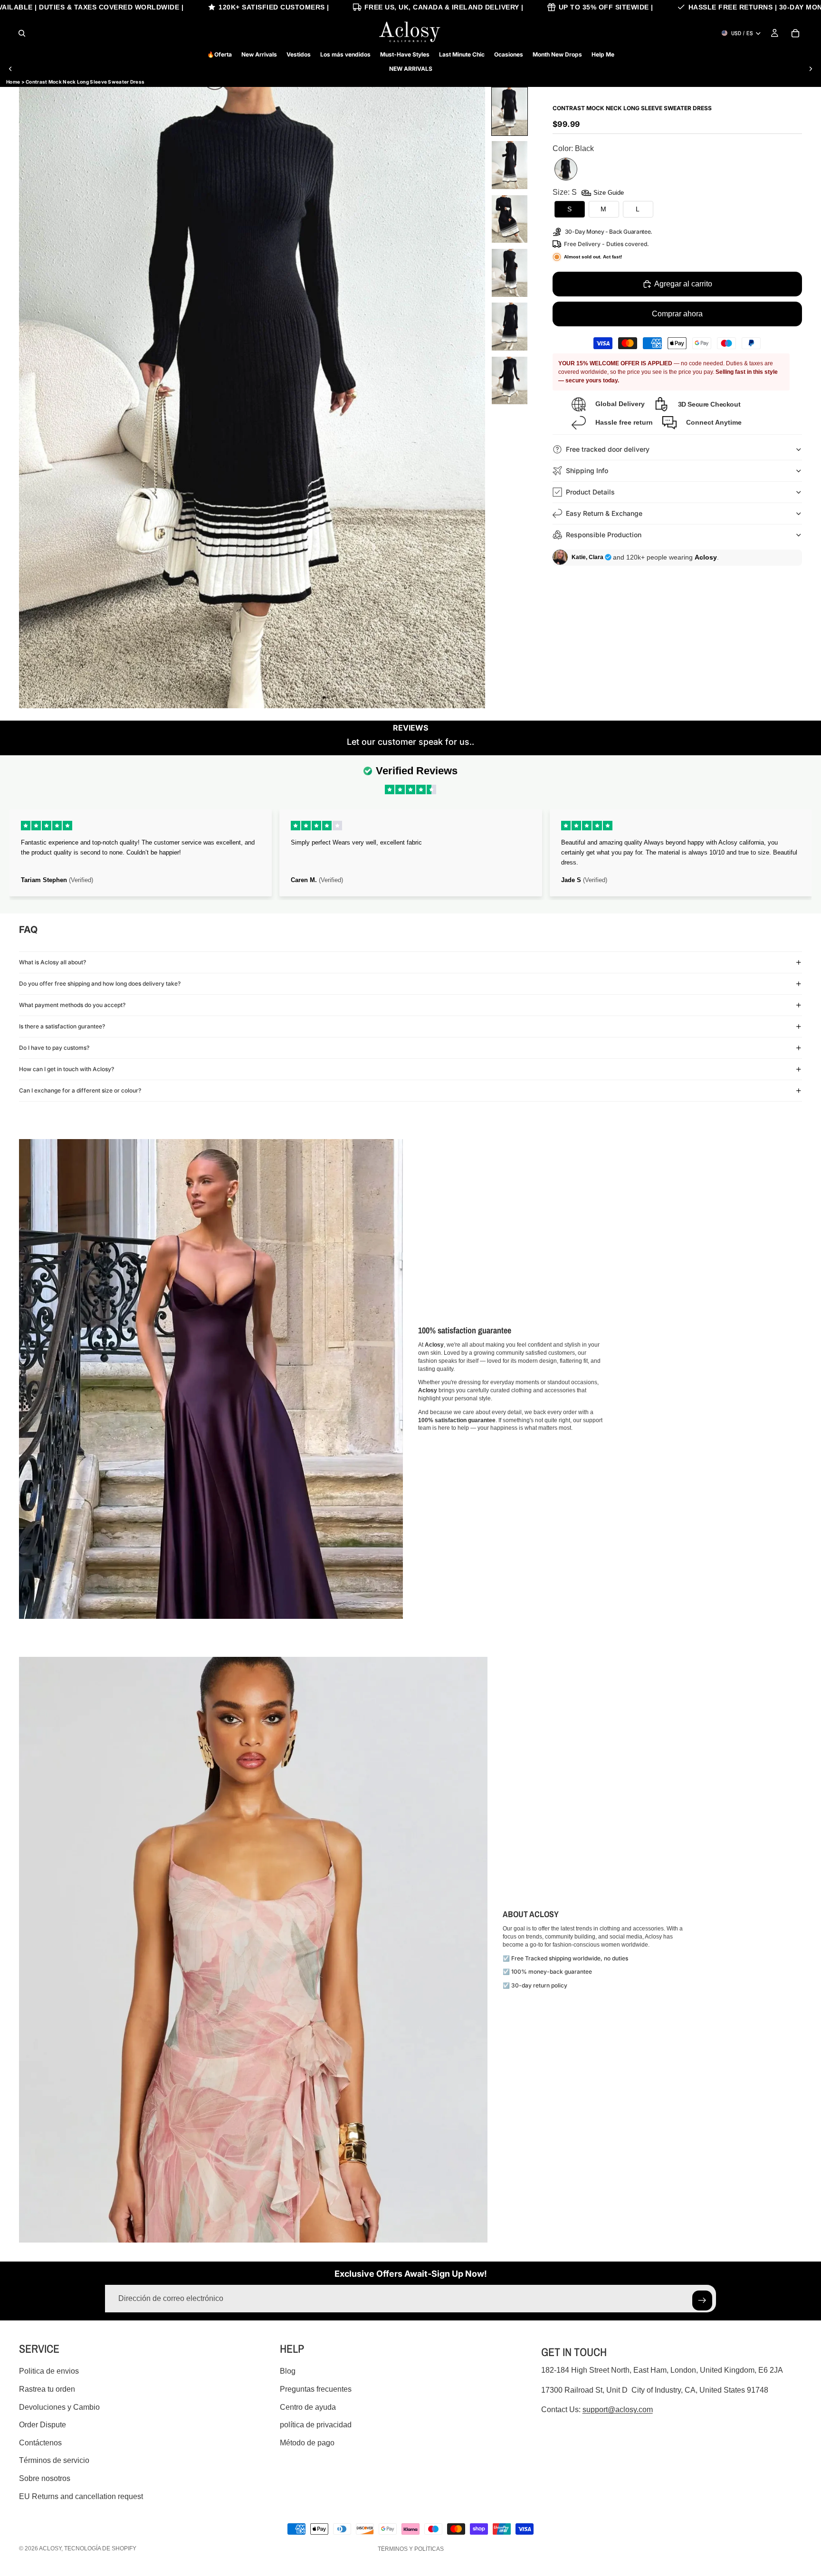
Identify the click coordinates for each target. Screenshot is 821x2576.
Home (13, 82)
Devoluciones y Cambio (59, 2407)
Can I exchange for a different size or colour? (80, 1090)
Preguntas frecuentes (316, 2389)
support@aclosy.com (618, 2410)
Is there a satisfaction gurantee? (62, 1026)
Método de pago (307, 2443)
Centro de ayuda (308, 2407)
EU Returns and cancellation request (81, 2496)
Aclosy (50, 2548)
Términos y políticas (411, 2549)
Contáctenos (40, 2443)
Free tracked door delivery (609, 449)
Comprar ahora (677, 314)
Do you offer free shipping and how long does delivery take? (100, 984)
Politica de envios (49, 2371)
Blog (288, 2371)
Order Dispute (43, 2425)
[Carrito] (795, 33)
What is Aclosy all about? (53, 962)
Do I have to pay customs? (54, 1048)
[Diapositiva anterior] (10, 69)
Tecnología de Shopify (100, 2548)
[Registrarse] (702, 2300)
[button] (510, 111)
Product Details (590, 492)
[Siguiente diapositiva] (811, 69)
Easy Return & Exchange (604, 513)
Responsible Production (604, 535)
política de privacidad (316, 2425)
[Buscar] (22, 33)
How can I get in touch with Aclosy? (67, 1069)
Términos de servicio (54, 2460)
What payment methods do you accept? (72, 1005)
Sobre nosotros (45, 2478)
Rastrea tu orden (47, 2389)
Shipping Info (587, 471)
